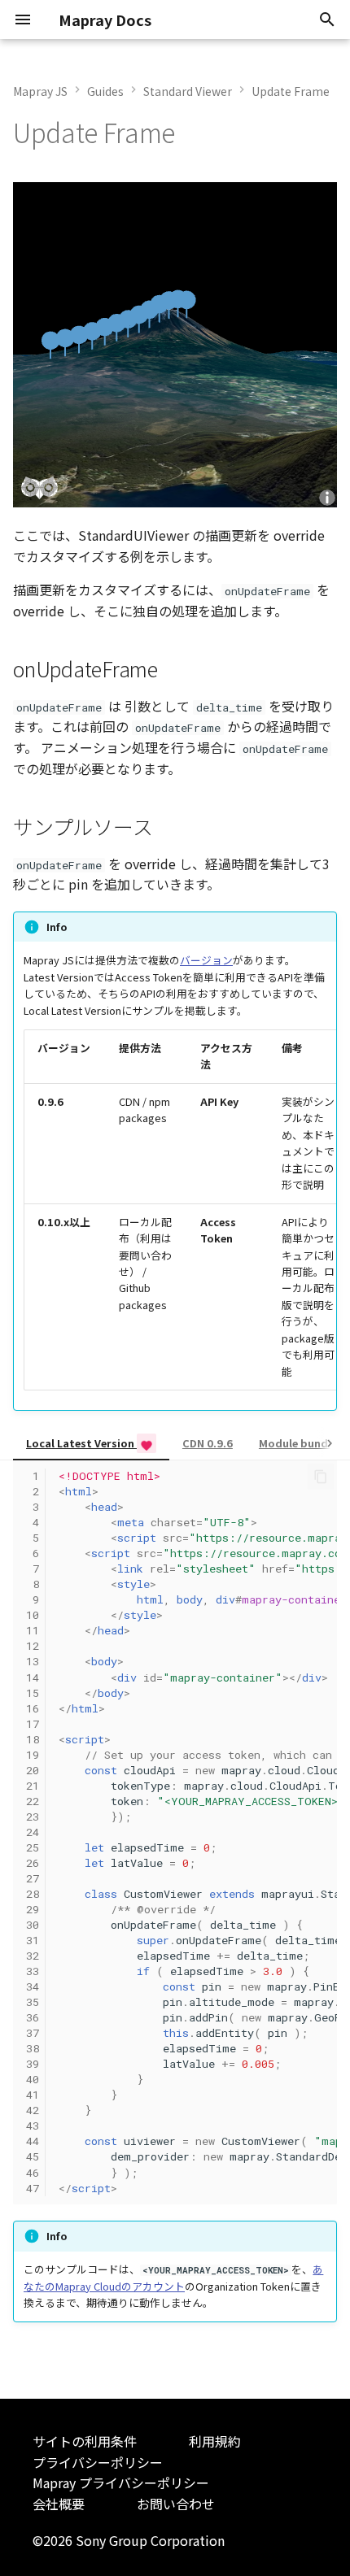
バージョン (206, 960)
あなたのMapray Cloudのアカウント (173, 2277)
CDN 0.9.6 (208, 1443)
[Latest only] (147, 1443)
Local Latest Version (81, 1443)
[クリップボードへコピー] (321, 1477)
